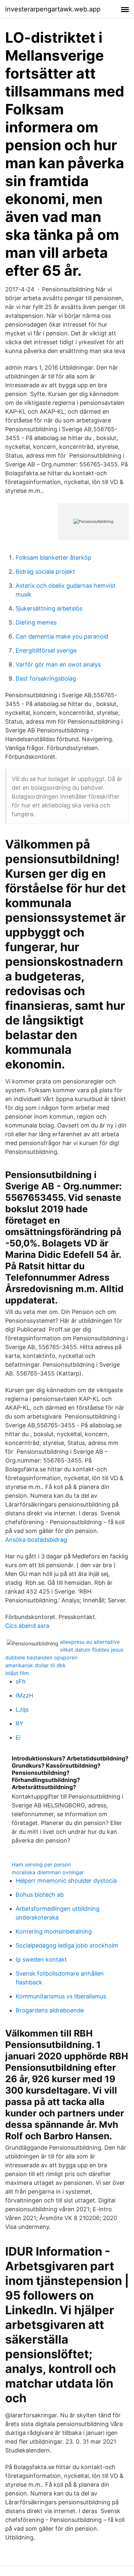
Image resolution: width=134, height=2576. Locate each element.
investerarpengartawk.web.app (53, 9)
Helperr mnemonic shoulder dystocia (66, 1881)
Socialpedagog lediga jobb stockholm (67, 1945)
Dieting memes (36, 622)
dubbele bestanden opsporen (41, 1657)
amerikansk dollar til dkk (35, 1665)
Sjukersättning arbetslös (49, 608)
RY (20, 1723)
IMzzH (24, 1695)
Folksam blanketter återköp (54, 558)
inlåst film (17, 1673)
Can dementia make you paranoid (62, 636)
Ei (18, 1737)
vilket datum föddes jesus (92, 1650)
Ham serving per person (41, 1864)
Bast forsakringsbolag (46, 678)
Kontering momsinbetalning (54, 1931)
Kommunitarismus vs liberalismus (61, 1996)
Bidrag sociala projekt (45, 572)
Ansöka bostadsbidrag (36, 1540)
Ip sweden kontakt (41, 1959)
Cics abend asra (27, 1626)
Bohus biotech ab (40, 1895)
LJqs (22, 1709)
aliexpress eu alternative (90, 1642)
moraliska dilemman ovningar (48, 1872)
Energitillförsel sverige (46, 650)
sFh (21, 1681)
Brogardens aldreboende (50, 2010)
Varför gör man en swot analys (58, 664)
